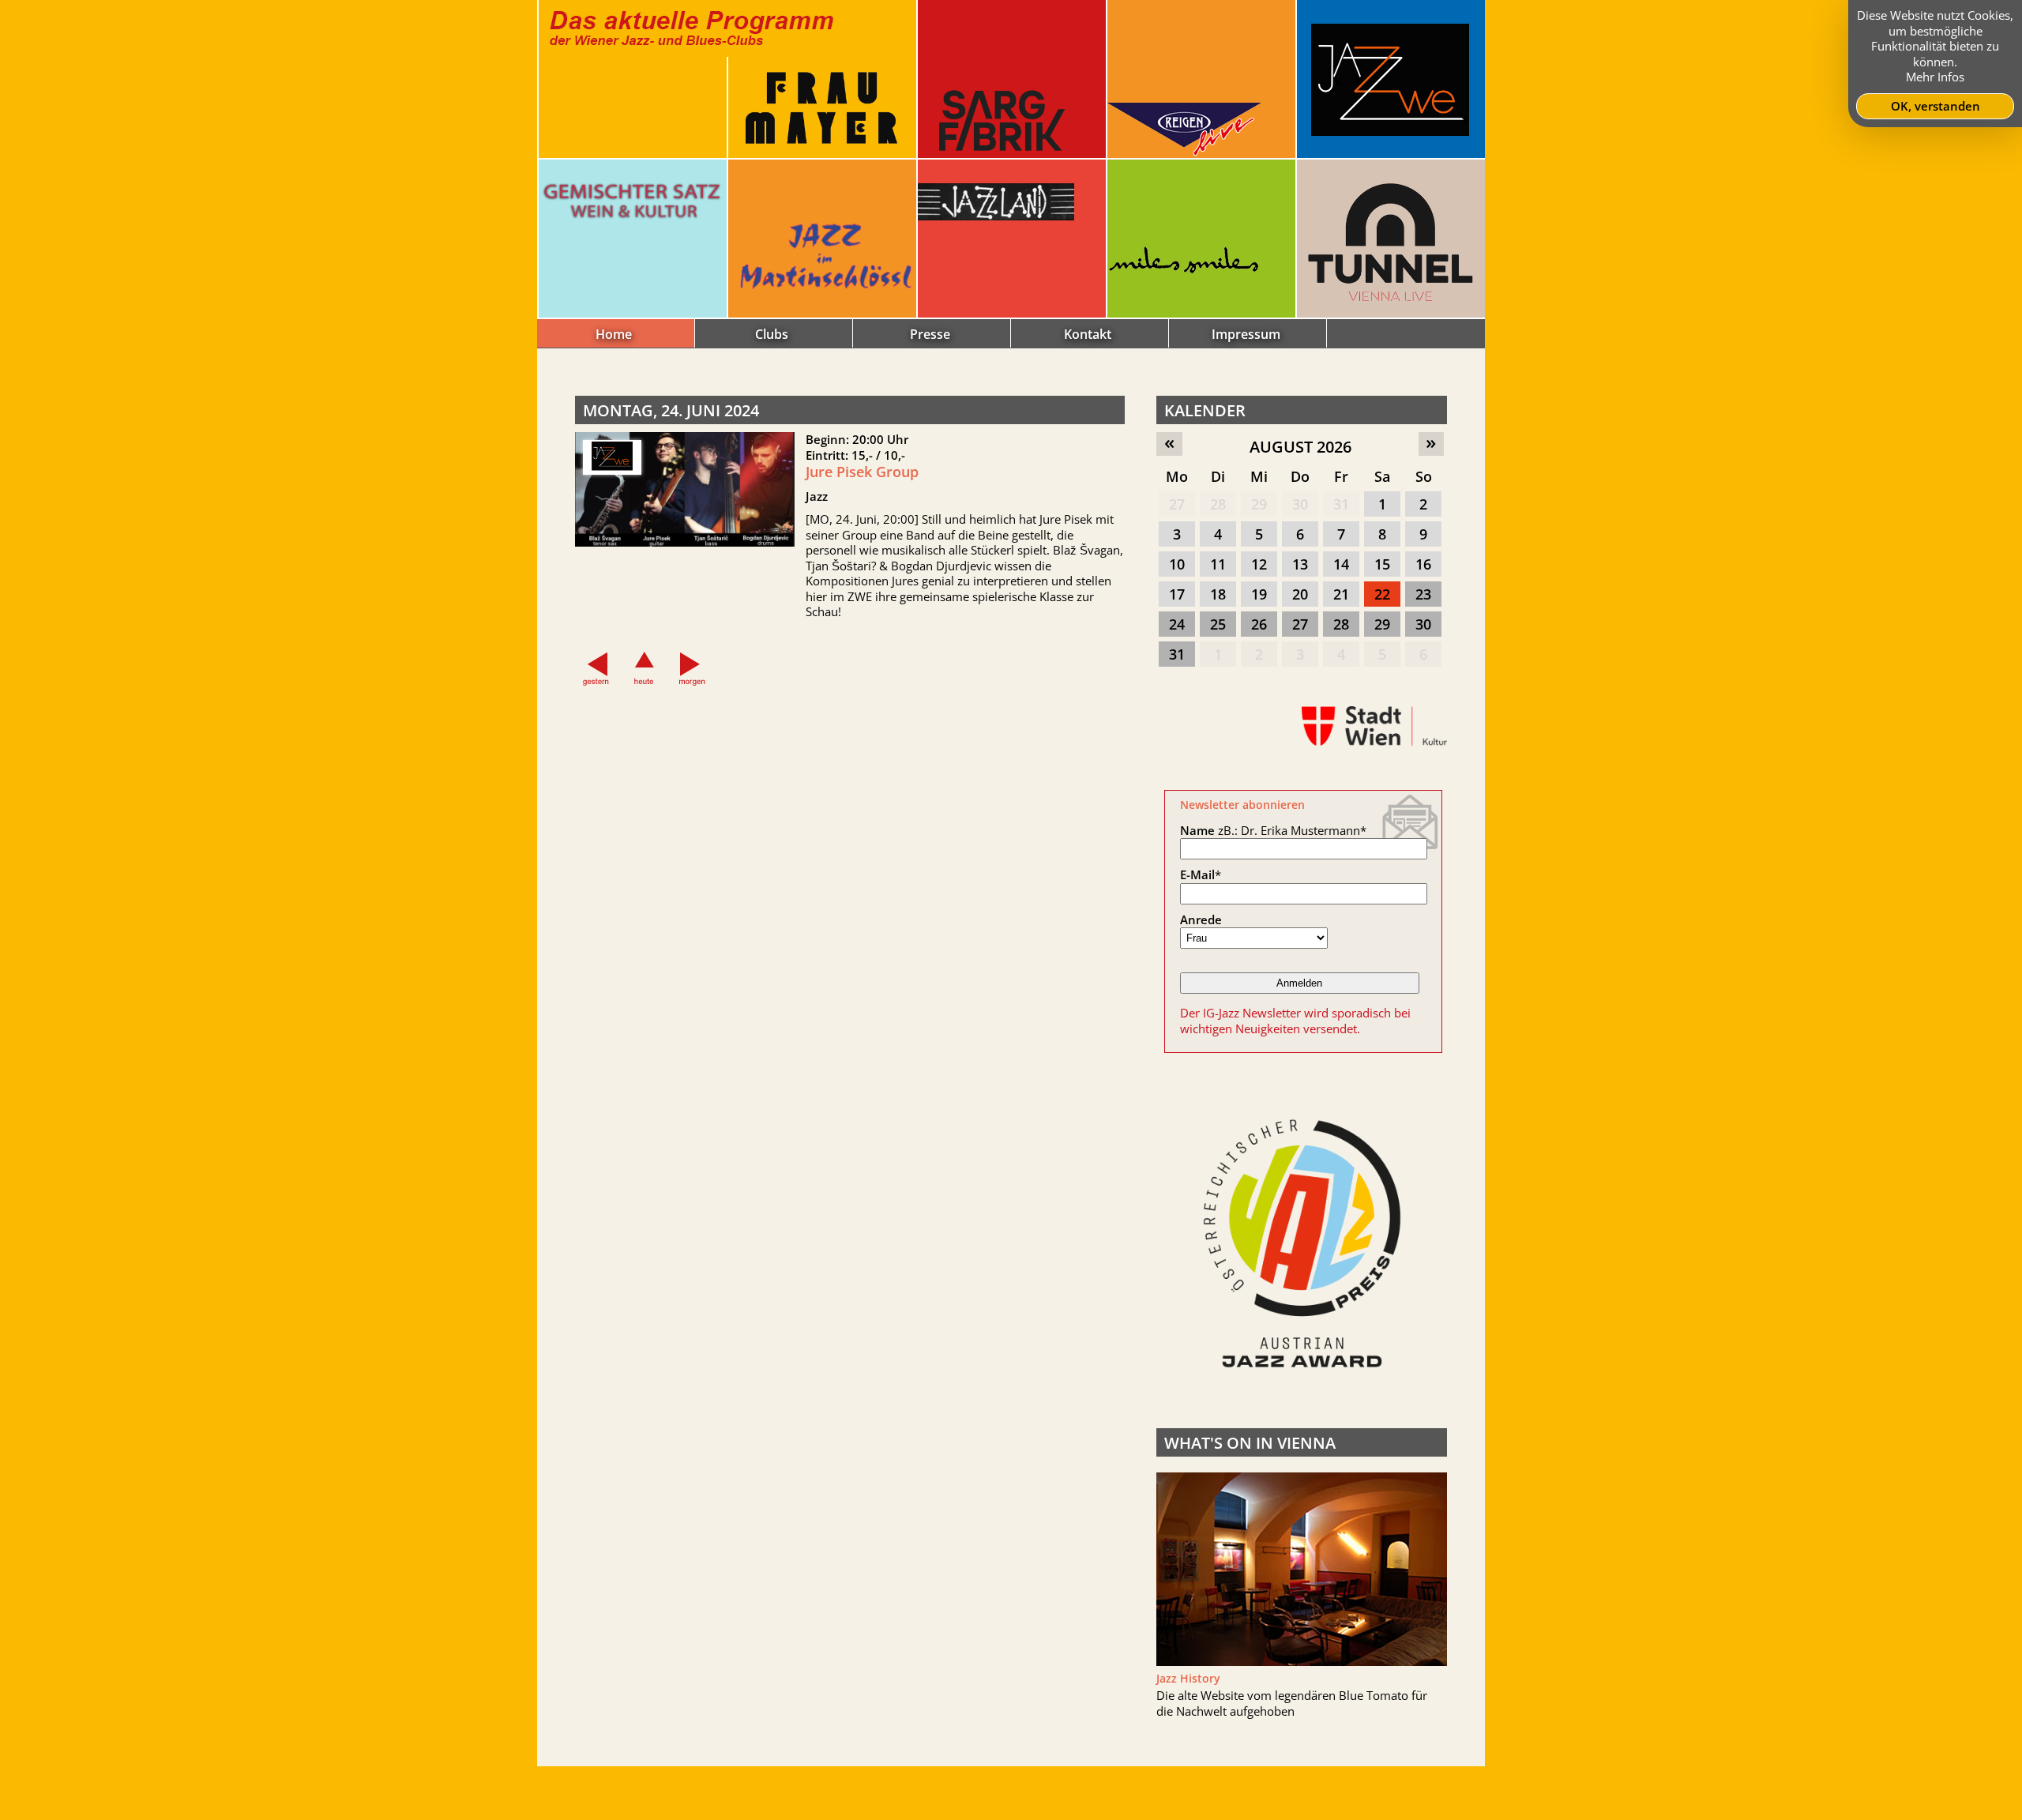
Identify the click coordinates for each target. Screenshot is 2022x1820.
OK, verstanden (1936, 106)
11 (1218, 564)
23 (1423, 594)
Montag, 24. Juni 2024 (671, 410)
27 (1177, 504)
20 (1300, 594)
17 (1177, 594)
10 (1177, 564)
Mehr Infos (1935, 77)
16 (1423, 564)
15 (1382, 564)
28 (1218, 504)
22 (1382, 594)
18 (1218, 594)
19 (1259, 594)
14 (1341, 564)
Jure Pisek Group (862, 472)
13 (1300, 564)
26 (1259, 624)
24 (1177, 624)
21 (1341, 594)
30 (1300, 504)
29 (1259, 504)
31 (1341, 504)
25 (1218, 624)
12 (1259, 564)
